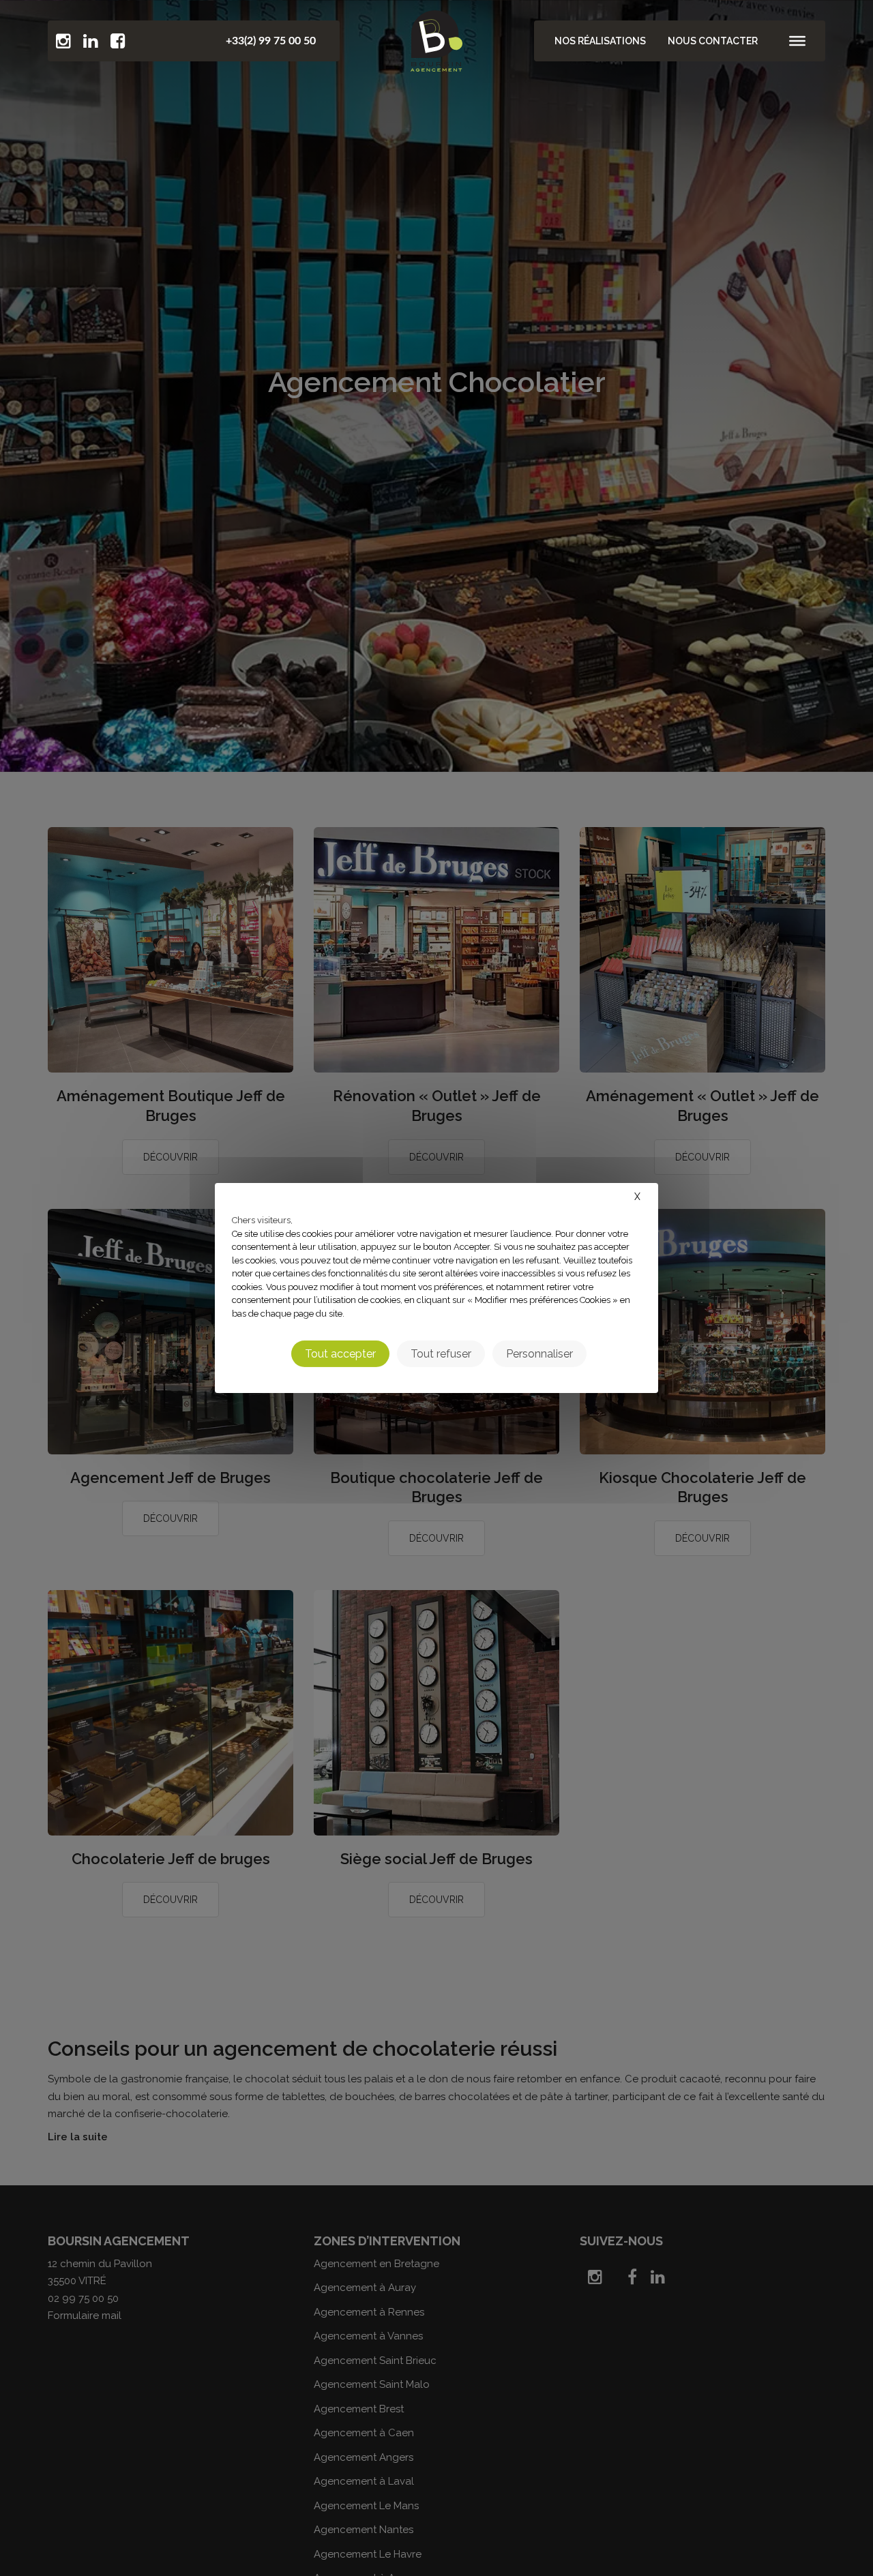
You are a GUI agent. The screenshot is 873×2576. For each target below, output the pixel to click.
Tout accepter (340, 1354)
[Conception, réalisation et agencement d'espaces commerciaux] (436, 38)
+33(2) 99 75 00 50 (271, 41)
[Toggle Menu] (797, 41)
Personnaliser (539, 1354)
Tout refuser (441, 1354)
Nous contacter (713, 41)
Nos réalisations (600, 41)
